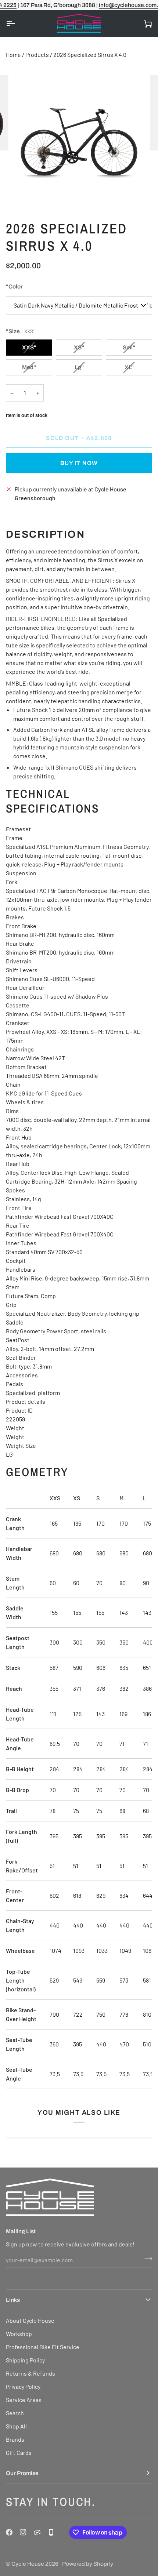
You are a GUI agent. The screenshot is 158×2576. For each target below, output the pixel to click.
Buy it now (79, 463)
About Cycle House (30, 2320)
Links (13, 2300)
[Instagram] (23, 2532)
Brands (15, 2439)
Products (37, 55)
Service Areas (24, 2400)
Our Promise (22, 2473)
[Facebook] (9, 2532)
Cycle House (28, 2564)
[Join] (146, 2259)
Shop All (16, 2426)
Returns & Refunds (30, 2373)
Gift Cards (19, 2453)
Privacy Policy (23, 2386)
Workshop (19, 2334)
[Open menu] (17, 23)
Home (13, 55)
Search (15, 2413)
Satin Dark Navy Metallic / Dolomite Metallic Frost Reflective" (83, 305)
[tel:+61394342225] (51, 2532)
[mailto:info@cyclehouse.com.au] (37, 2532)
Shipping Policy (25, 2360)
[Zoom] (26, 195)
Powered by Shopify (88, 2564)
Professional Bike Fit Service (43, 2347)
